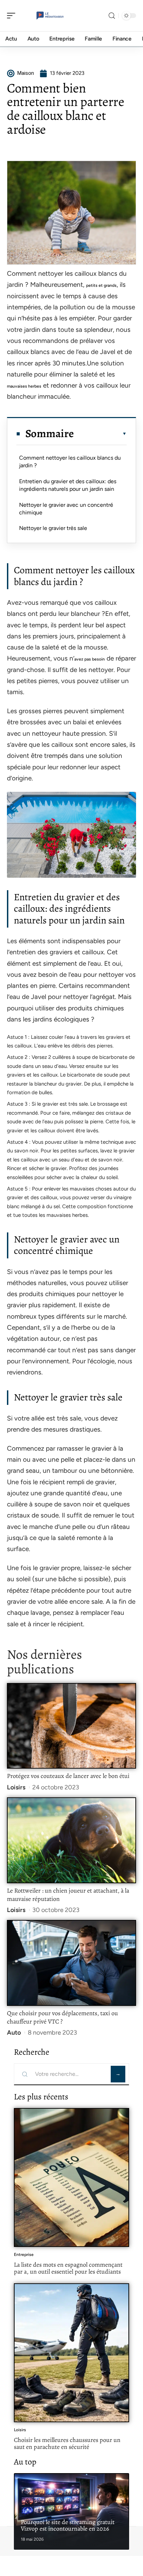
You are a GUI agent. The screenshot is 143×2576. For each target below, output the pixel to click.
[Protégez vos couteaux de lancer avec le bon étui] (71, 1726)
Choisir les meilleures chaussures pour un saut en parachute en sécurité (67, 2443)
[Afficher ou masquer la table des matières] (100, 434)
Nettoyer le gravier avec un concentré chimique (66, 509)
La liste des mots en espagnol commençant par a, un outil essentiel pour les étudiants (68, 2268)
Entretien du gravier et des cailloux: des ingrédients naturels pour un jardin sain (68, 485)
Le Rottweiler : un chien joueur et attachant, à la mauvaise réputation (68, 1895)
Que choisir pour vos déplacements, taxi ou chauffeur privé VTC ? (62, 2017)
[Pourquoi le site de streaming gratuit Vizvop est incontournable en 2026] (71, 2511)
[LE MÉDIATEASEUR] (50, 16)
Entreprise (24, 2255)
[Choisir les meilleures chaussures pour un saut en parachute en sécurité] (71, 2353)
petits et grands (101, 285)
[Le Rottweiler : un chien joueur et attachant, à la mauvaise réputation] (71, 1840)
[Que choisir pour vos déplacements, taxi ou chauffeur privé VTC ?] (71, 1963)
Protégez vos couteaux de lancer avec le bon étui (68, 1776)
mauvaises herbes (24, 386)
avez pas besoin (90, 659)
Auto (14, 2033)
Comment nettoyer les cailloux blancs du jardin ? (70, 462)
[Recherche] (112, 16)
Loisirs (16, 1787)
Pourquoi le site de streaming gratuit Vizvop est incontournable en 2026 (68, 2525)
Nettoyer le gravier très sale (53, 528)
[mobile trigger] (13, 16)
